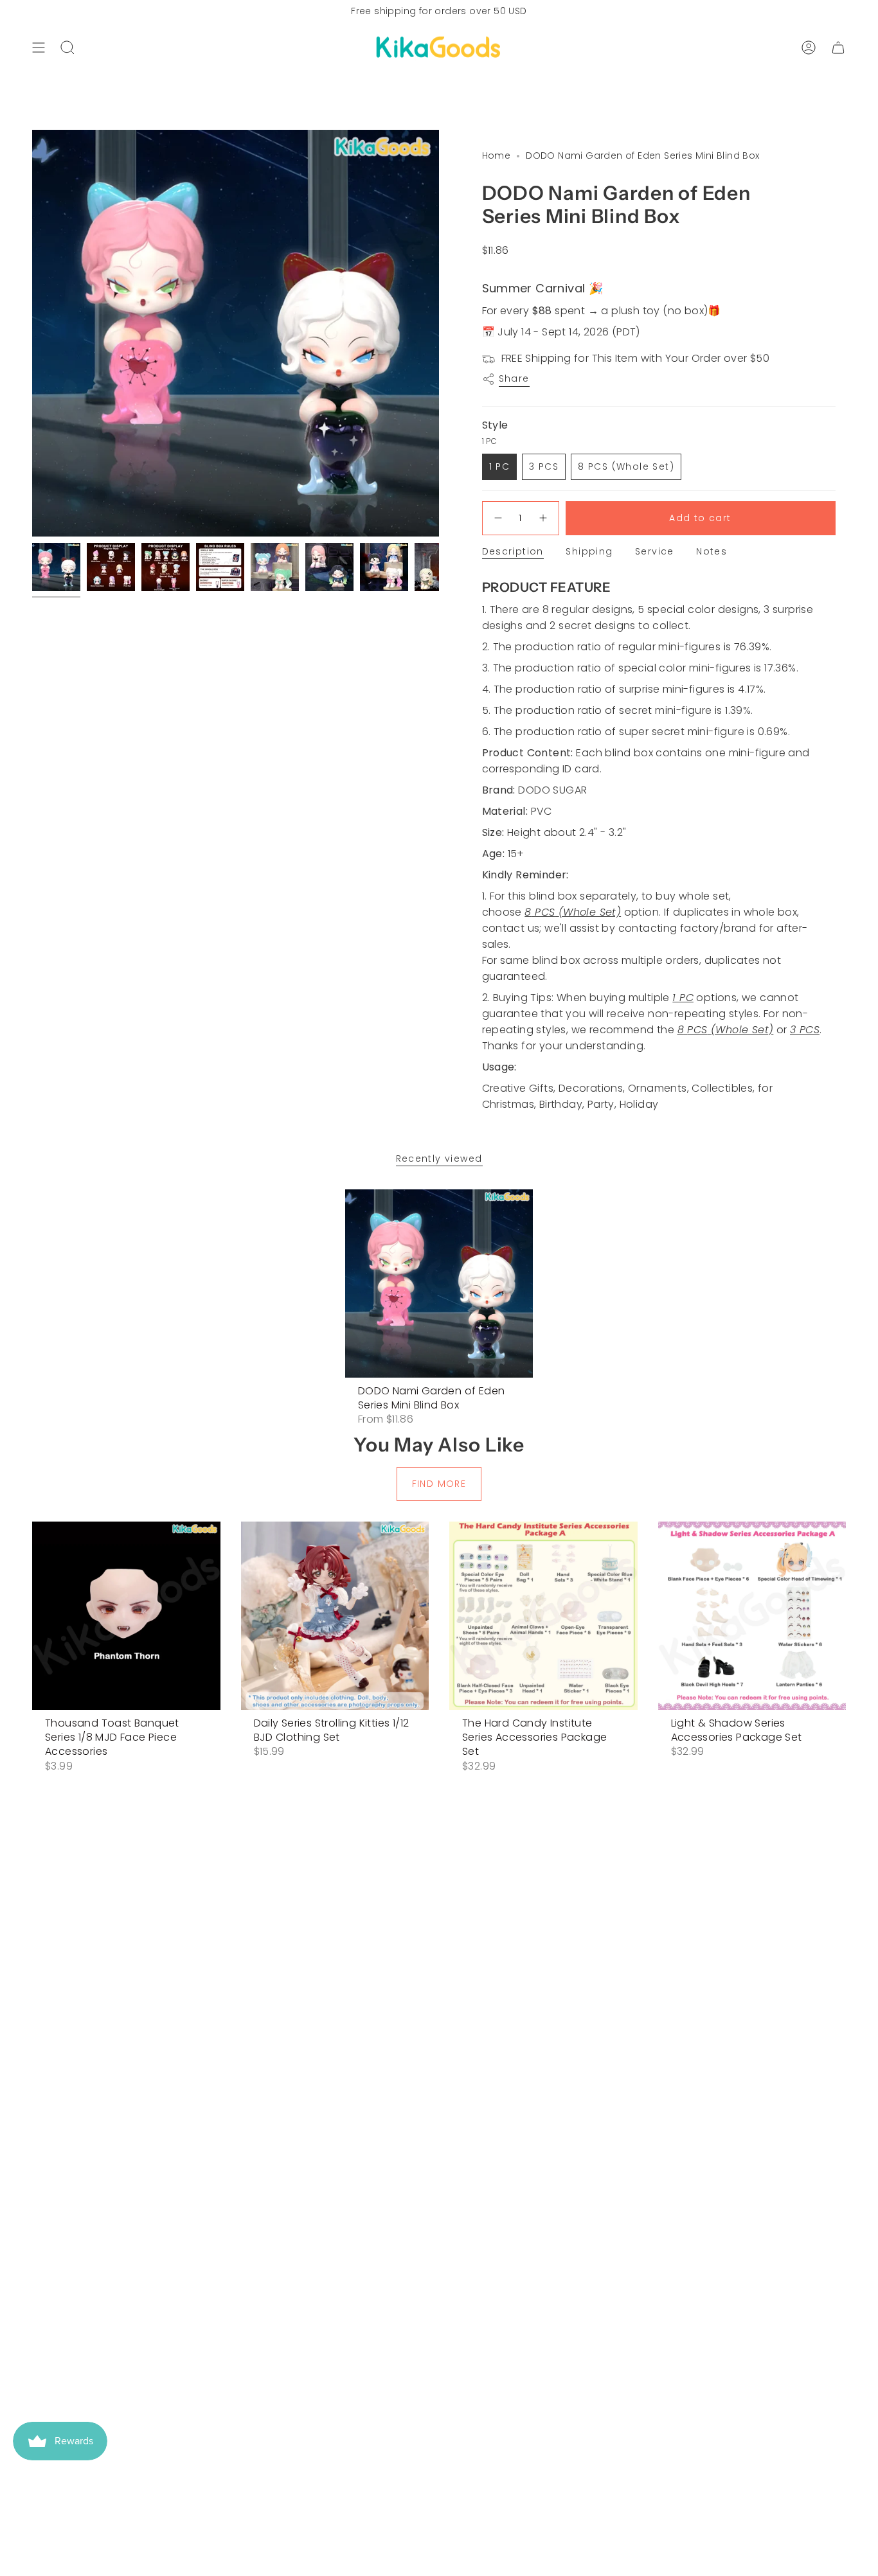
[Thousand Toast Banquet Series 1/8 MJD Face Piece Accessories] (126, 1616)
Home (497, 155)
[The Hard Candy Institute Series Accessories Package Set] (543, 1616)
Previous (32, 333)
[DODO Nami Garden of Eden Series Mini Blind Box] (439, 1284)
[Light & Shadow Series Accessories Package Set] (752, 1616)
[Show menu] (39, 48)
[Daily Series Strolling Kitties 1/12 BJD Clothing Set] (335, 1616)
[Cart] (838, 48)
